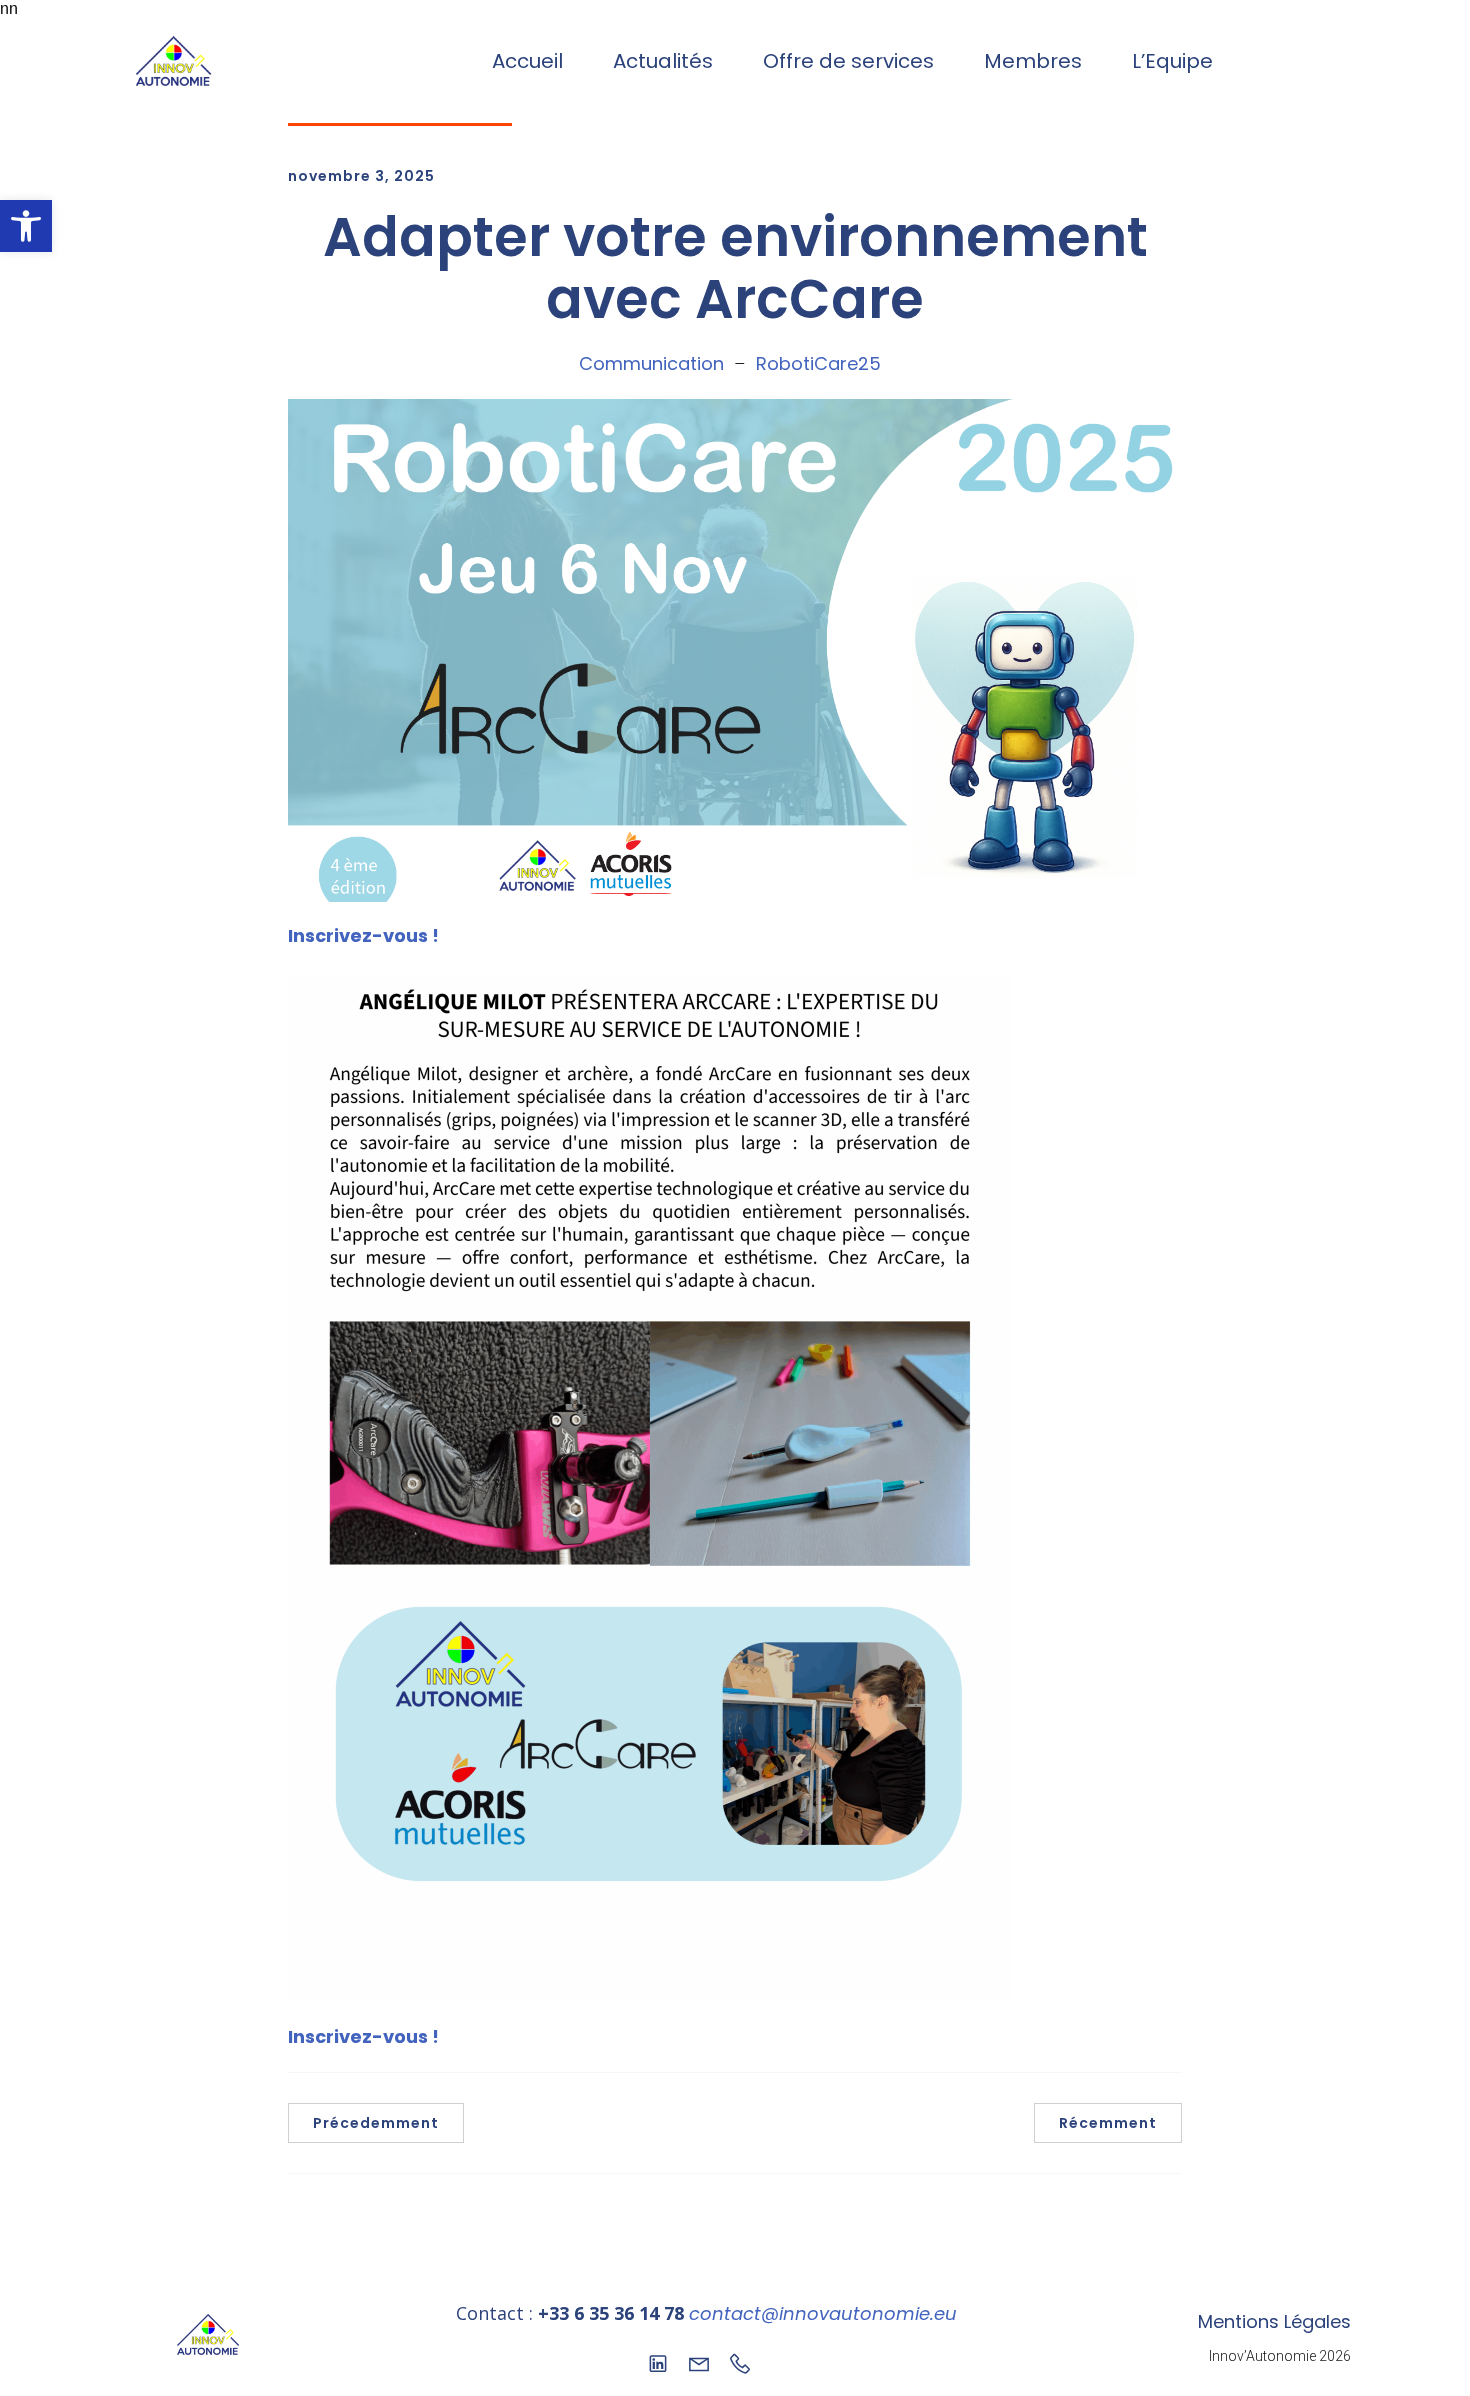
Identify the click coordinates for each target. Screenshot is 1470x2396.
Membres (1033, 61)
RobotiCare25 (818, 363)
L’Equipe (1172, 61)
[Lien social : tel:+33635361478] (747, 2362)
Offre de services (848, 61)
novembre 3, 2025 (361, 176)
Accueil (527, 61)
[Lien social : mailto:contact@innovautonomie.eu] (706, 2362)
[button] (26, 226)
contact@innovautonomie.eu (823, 2313)
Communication (651, 363)
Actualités (663, 61)
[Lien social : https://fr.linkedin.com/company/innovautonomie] (665, 2362)
